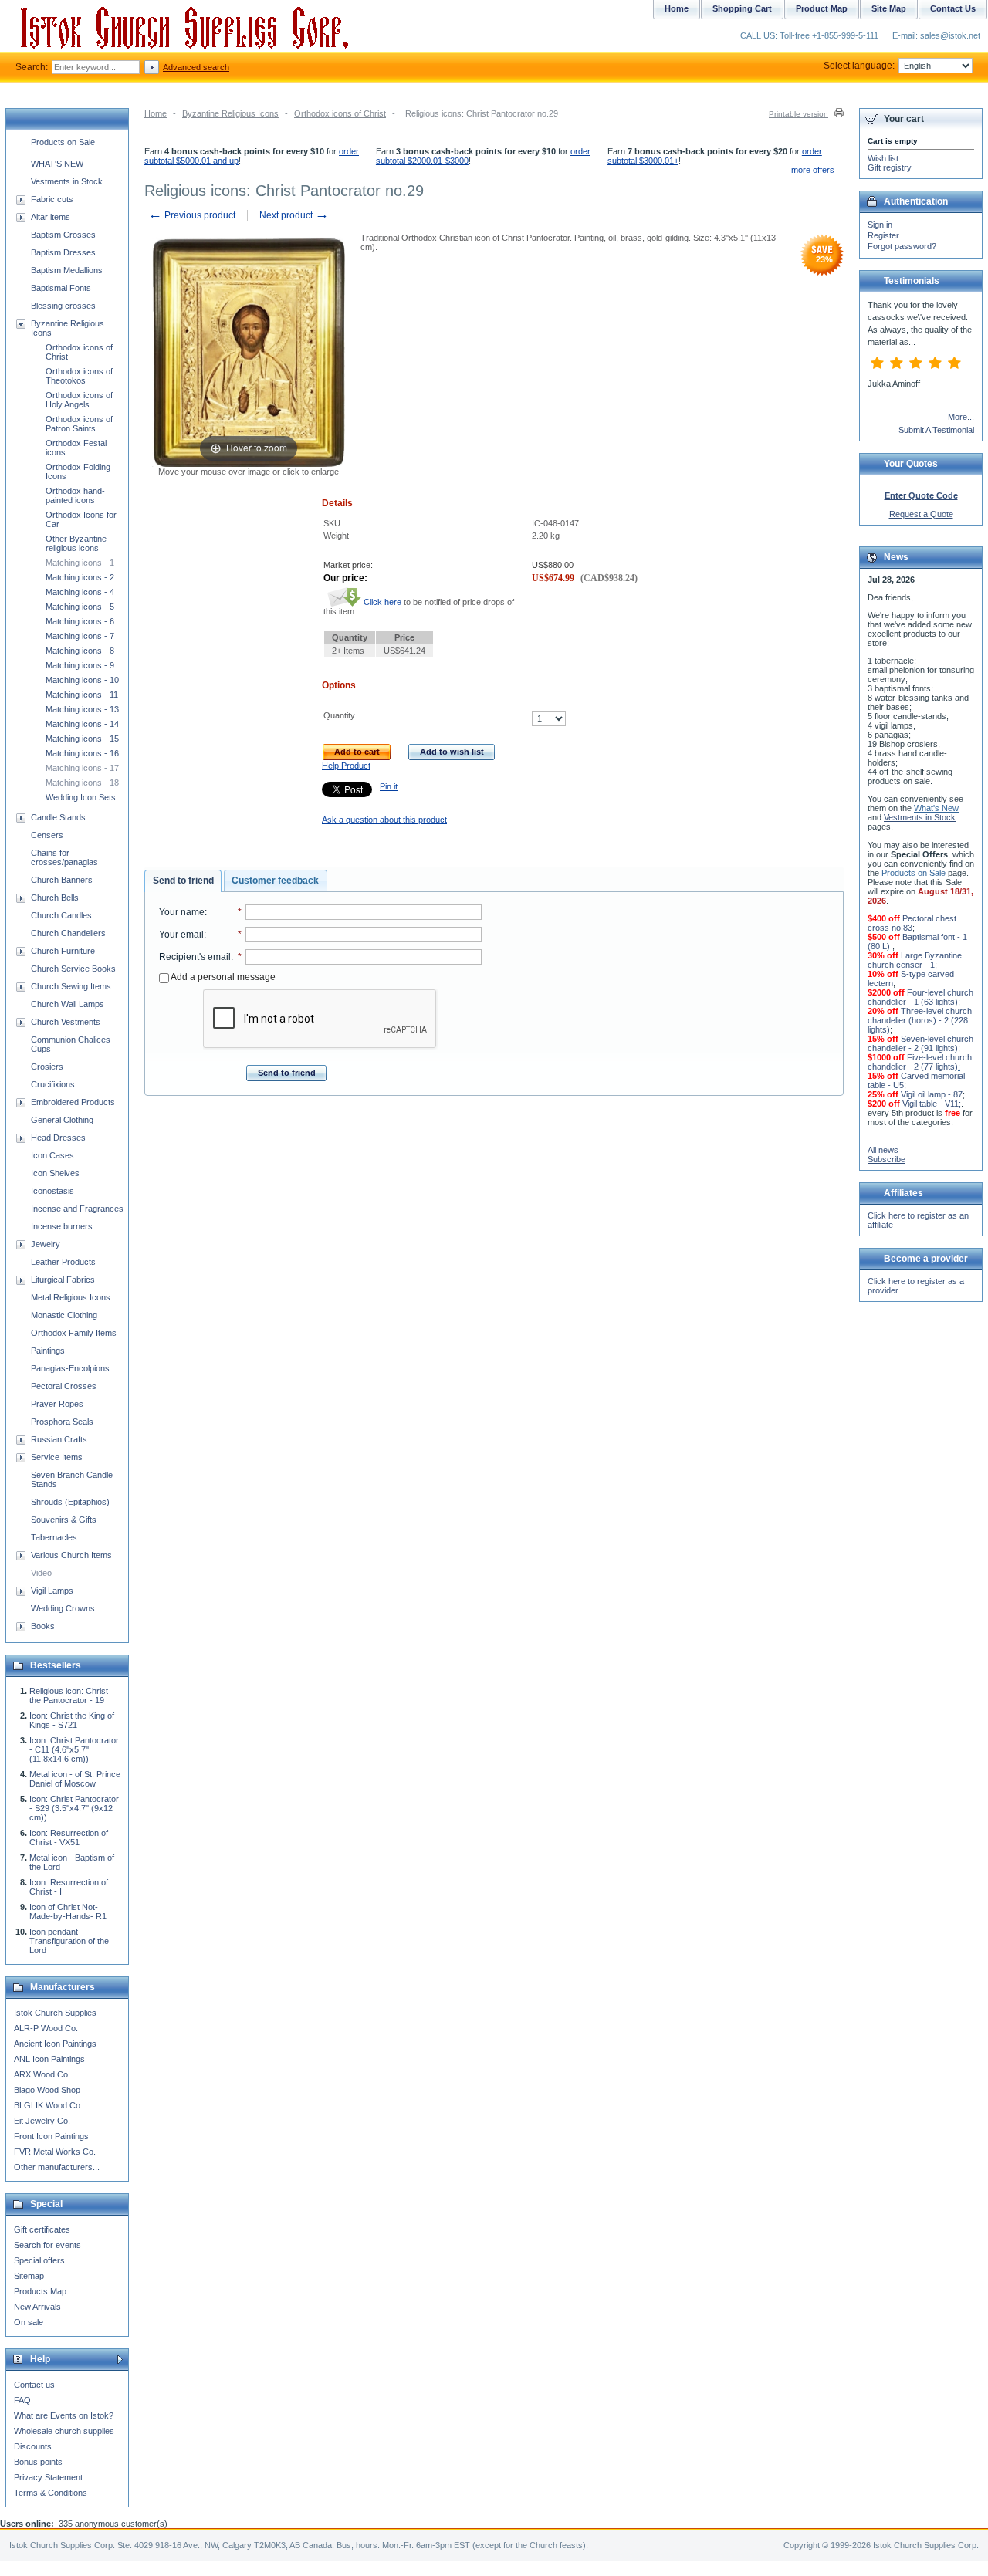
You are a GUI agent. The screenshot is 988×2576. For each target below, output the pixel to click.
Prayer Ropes (57, 1404)
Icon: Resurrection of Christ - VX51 (69, 1837)
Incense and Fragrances (77, 1209)
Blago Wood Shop (47, 2090)
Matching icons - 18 (82, 783)
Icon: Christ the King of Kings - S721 (72, 1720)
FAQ (22, 2400)
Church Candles (61, 915)
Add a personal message (222, 977)
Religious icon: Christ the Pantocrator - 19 (69, 1695)
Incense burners (62, 1226)
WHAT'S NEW (57, 164)
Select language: (859, 66)
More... (961, 417)
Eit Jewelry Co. (42, 2121)
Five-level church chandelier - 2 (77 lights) (920, 1062)
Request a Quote (921, 514)
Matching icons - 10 (82, 680)
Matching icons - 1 (80, 563)
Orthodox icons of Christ (340, 113)
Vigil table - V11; (932, 1104)
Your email (181, 935)
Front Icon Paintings (51, 2136)
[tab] (183, 881)
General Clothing (62, 1120)
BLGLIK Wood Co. (48, 2105)
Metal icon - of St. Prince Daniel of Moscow (75, 1779)
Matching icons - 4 (80, 592)
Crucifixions (53, 1084)
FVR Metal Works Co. (55, 2152)
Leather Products (63, 1262)
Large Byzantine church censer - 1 (915, 960)
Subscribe (886, 1159)
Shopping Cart (742, 8)
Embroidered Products (73, 1102)
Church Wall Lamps (68, 1004)
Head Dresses (58, 1138)
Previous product (192, 215)
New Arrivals (37, 2307)
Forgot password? (902, 246)
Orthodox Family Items (74, 1333)
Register (883, 235)
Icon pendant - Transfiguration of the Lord (69, 1941)
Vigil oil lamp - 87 (932, 1094)
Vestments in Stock (67, 181)
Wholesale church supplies (64, 2431)
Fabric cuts (52, 199)
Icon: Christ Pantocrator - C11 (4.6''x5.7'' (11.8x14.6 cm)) (74, 1749)
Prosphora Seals (62, 1422)
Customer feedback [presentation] (275, 881)
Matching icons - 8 (80, 651)
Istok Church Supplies (55, 2013)
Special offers (39, 2260)
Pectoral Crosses (64, 1386)
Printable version (799, 114)
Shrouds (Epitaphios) (70, 1502)
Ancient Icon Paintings (55, 2044)
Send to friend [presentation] (183, 881)
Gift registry (890, 167)
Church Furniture (63, 951)
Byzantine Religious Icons (230, 113)
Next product (294, 215)
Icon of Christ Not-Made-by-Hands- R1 (68, 1912)
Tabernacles (54, 1537)
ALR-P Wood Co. (46, 2028)
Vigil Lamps (52, 1591)
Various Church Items (71, 1555)
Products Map (40, 2291)
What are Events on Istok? (64, 2415)
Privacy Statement (48, 2477)
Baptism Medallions (67, 270)
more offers (813, 170)
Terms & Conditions (51, 2493)
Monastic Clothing (64, 1315)
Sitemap (29, 2276)
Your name (182, 912)
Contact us (34, 2385)
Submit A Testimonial (936, 430)
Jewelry (46, 1244)
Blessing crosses (63, 306)
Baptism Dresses (63, 252)
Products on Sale (63, 142)
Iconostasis (52, 1191)
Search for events (47, 2245)
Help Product (346, 766)
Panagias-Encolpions (70, 1368)
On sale (29, 2322)
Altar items (51, 217)
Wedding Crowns (63, 1608)
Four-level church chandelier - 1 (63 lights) (920, 997)
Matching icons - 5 (80, 607)
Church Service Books (73, 969)
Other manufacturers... (57, 2167)
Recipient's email (195, 957)
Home (156, 113)
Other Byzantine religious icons (76, 543)
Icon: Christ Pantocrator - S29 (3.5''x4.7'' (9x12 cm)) (74, 1808)
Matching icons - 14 (82, 724)
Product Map (822, 8)
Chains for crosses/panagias (64, 857)
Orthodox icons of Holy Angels (79, 400)
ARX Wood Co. (42, 2074)
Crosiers (47, 1067)
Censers (47, 835)
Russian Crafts (59, 1439)
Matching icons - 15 (82, 739)
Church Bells (55, 898)
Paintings (48, 1351)
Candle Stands (58, 817)
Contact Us (953, 8)
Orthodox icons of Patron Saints (79, 424)
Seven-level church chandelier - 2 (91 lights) (920, 1043)
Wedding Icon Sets (81, 797)
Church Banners (62, 880)
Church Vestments (66, 1022)
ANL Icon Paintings (49, 2059)
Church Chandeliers (68, 933)
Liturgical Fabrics (63, 1280)
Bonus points (38, 2462)
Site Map (889, 8)
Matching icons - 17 (82, 768)
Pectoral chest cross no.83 (912, 923)
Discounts (33, 2446)
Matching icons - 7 (80, 636)
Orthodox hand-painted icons (75, 495)
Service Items (57, 1457)
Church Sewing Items (71, 986)
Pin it (389, 786)
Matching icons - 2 (80, 577)
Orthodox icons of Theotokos (79, 376)
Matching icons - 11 (82, 695)
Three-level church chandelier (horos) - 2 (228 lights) (920, 1020)
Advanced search (196, 67)
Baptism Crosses (63, 235)
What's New (936, 808)
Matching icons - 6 (80, 621)
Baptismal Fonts (61, 288)
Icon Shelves (55, 1173)
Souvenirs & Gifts (64, 1520)
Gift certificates (42, 2229)
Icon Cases (52, 1155)
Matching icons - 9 (80, 665)
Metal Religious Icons (71, 1297)
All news (883, 1150)
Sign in (880, 225)
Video (41, 1573)
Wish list (883, 158)
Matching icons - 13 (82, 709)
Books (43, 1626)
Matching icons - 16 (82, 753)
